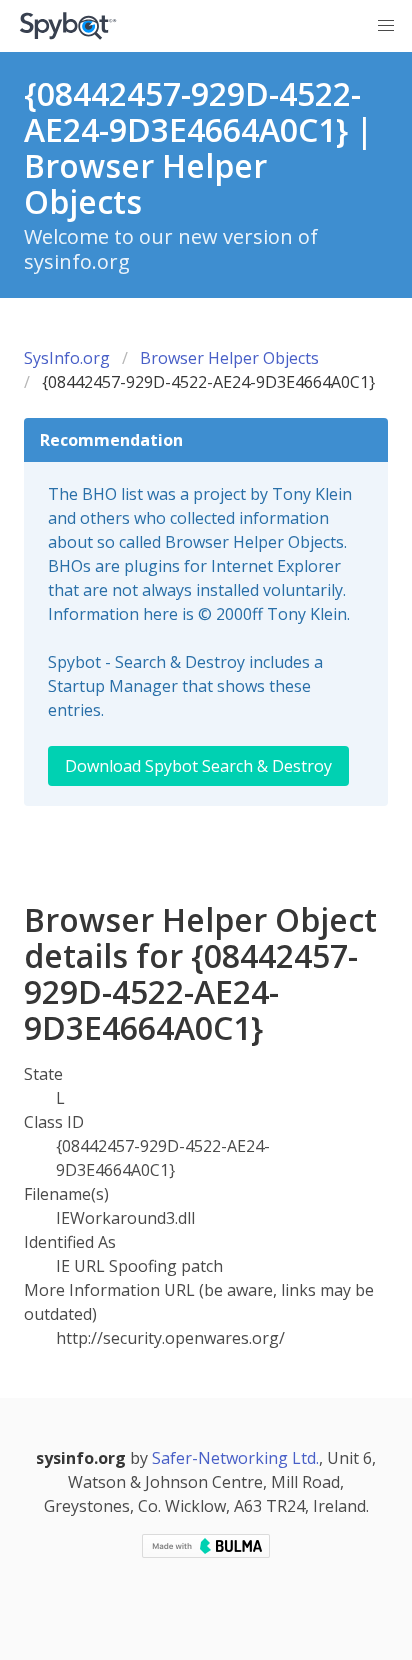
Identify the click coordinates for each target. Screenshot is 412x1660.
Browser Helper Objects (229, 358)
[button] (386, 26)
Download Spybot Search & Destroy (198, 766)
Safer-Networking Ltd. (235, 1458)
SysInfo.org (67, 358)
